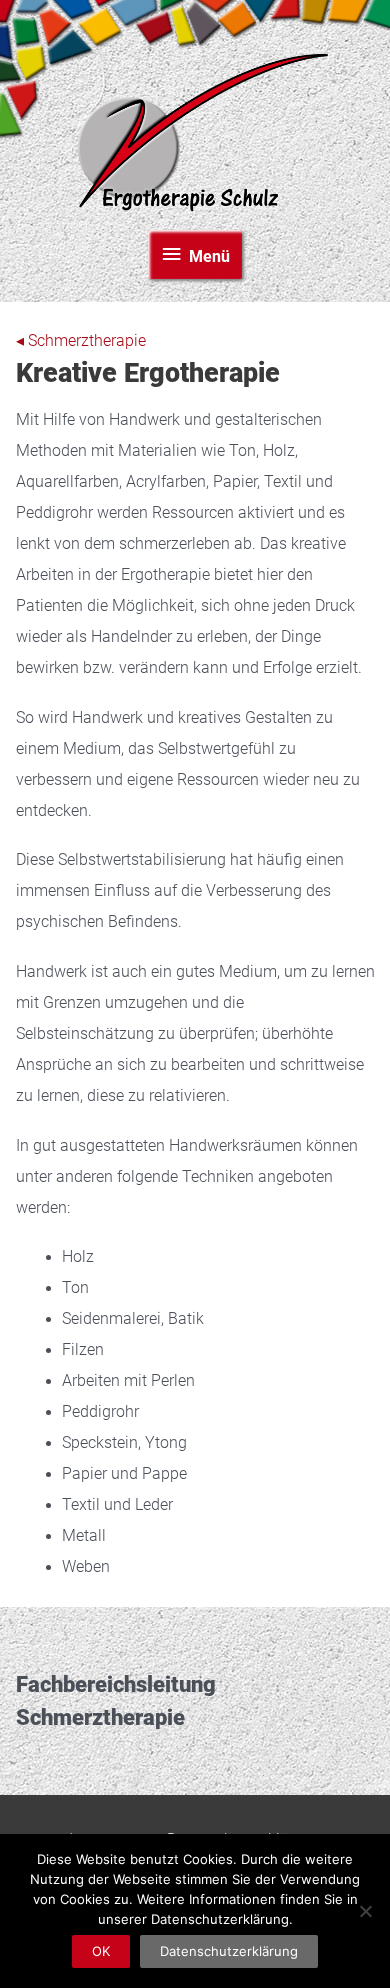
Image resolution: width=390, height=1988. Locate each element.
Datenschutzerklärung (229, 1951)
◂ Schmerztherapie (81, 341)
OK (101, 1951)
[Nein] (365, 1911)
